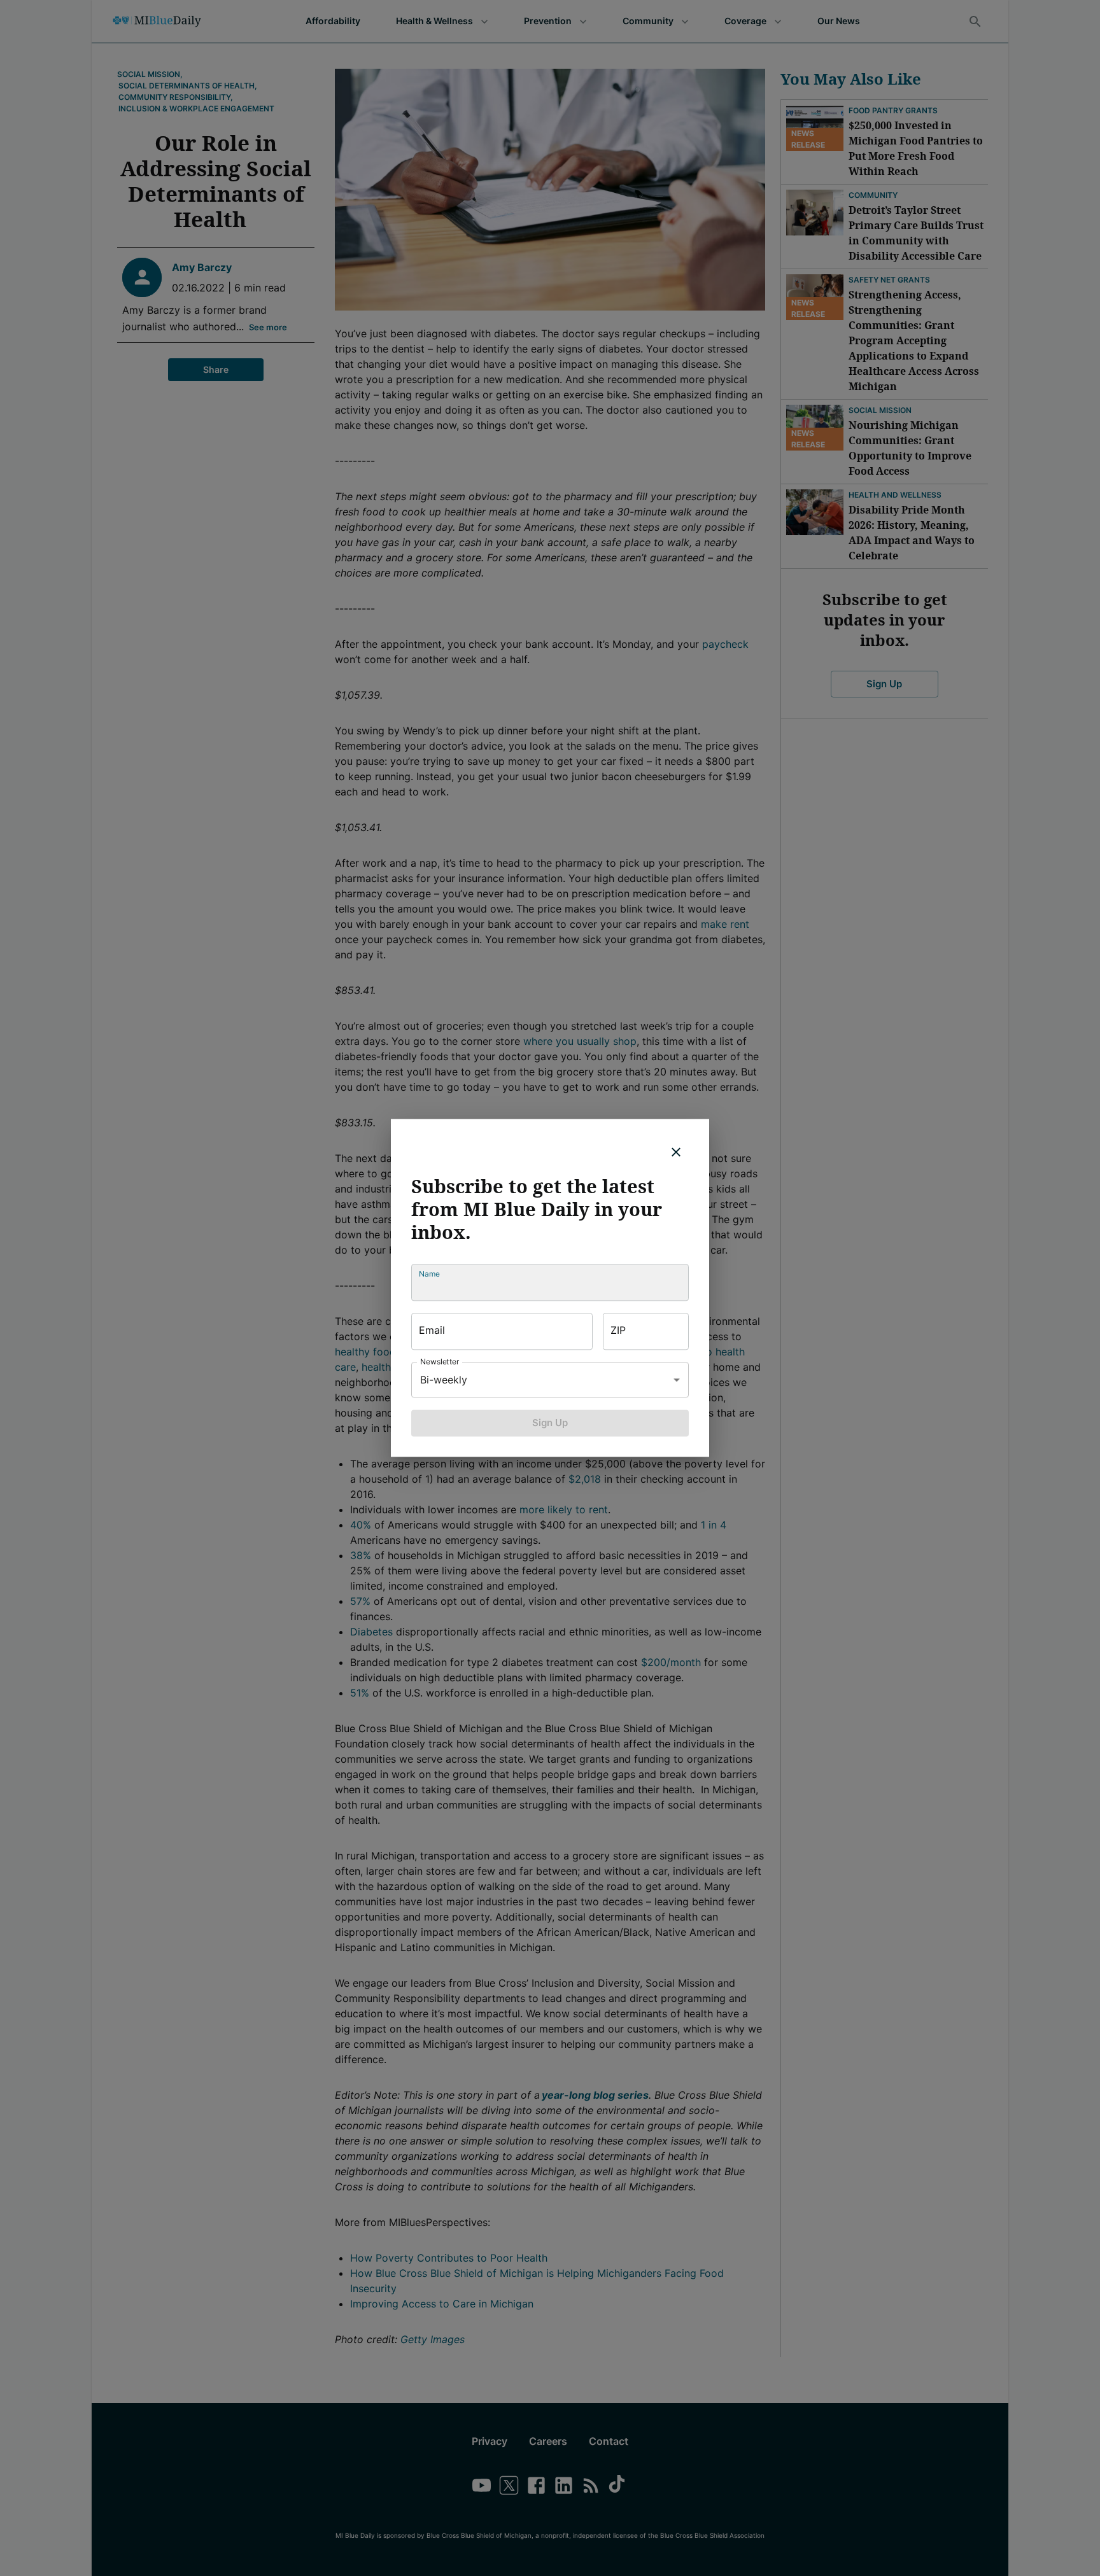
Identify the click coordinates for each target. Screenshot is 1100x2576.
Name (429, 1274)
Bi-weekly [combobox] (444, 1380)
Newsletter (440, 1361)
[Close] (676, 1152)
